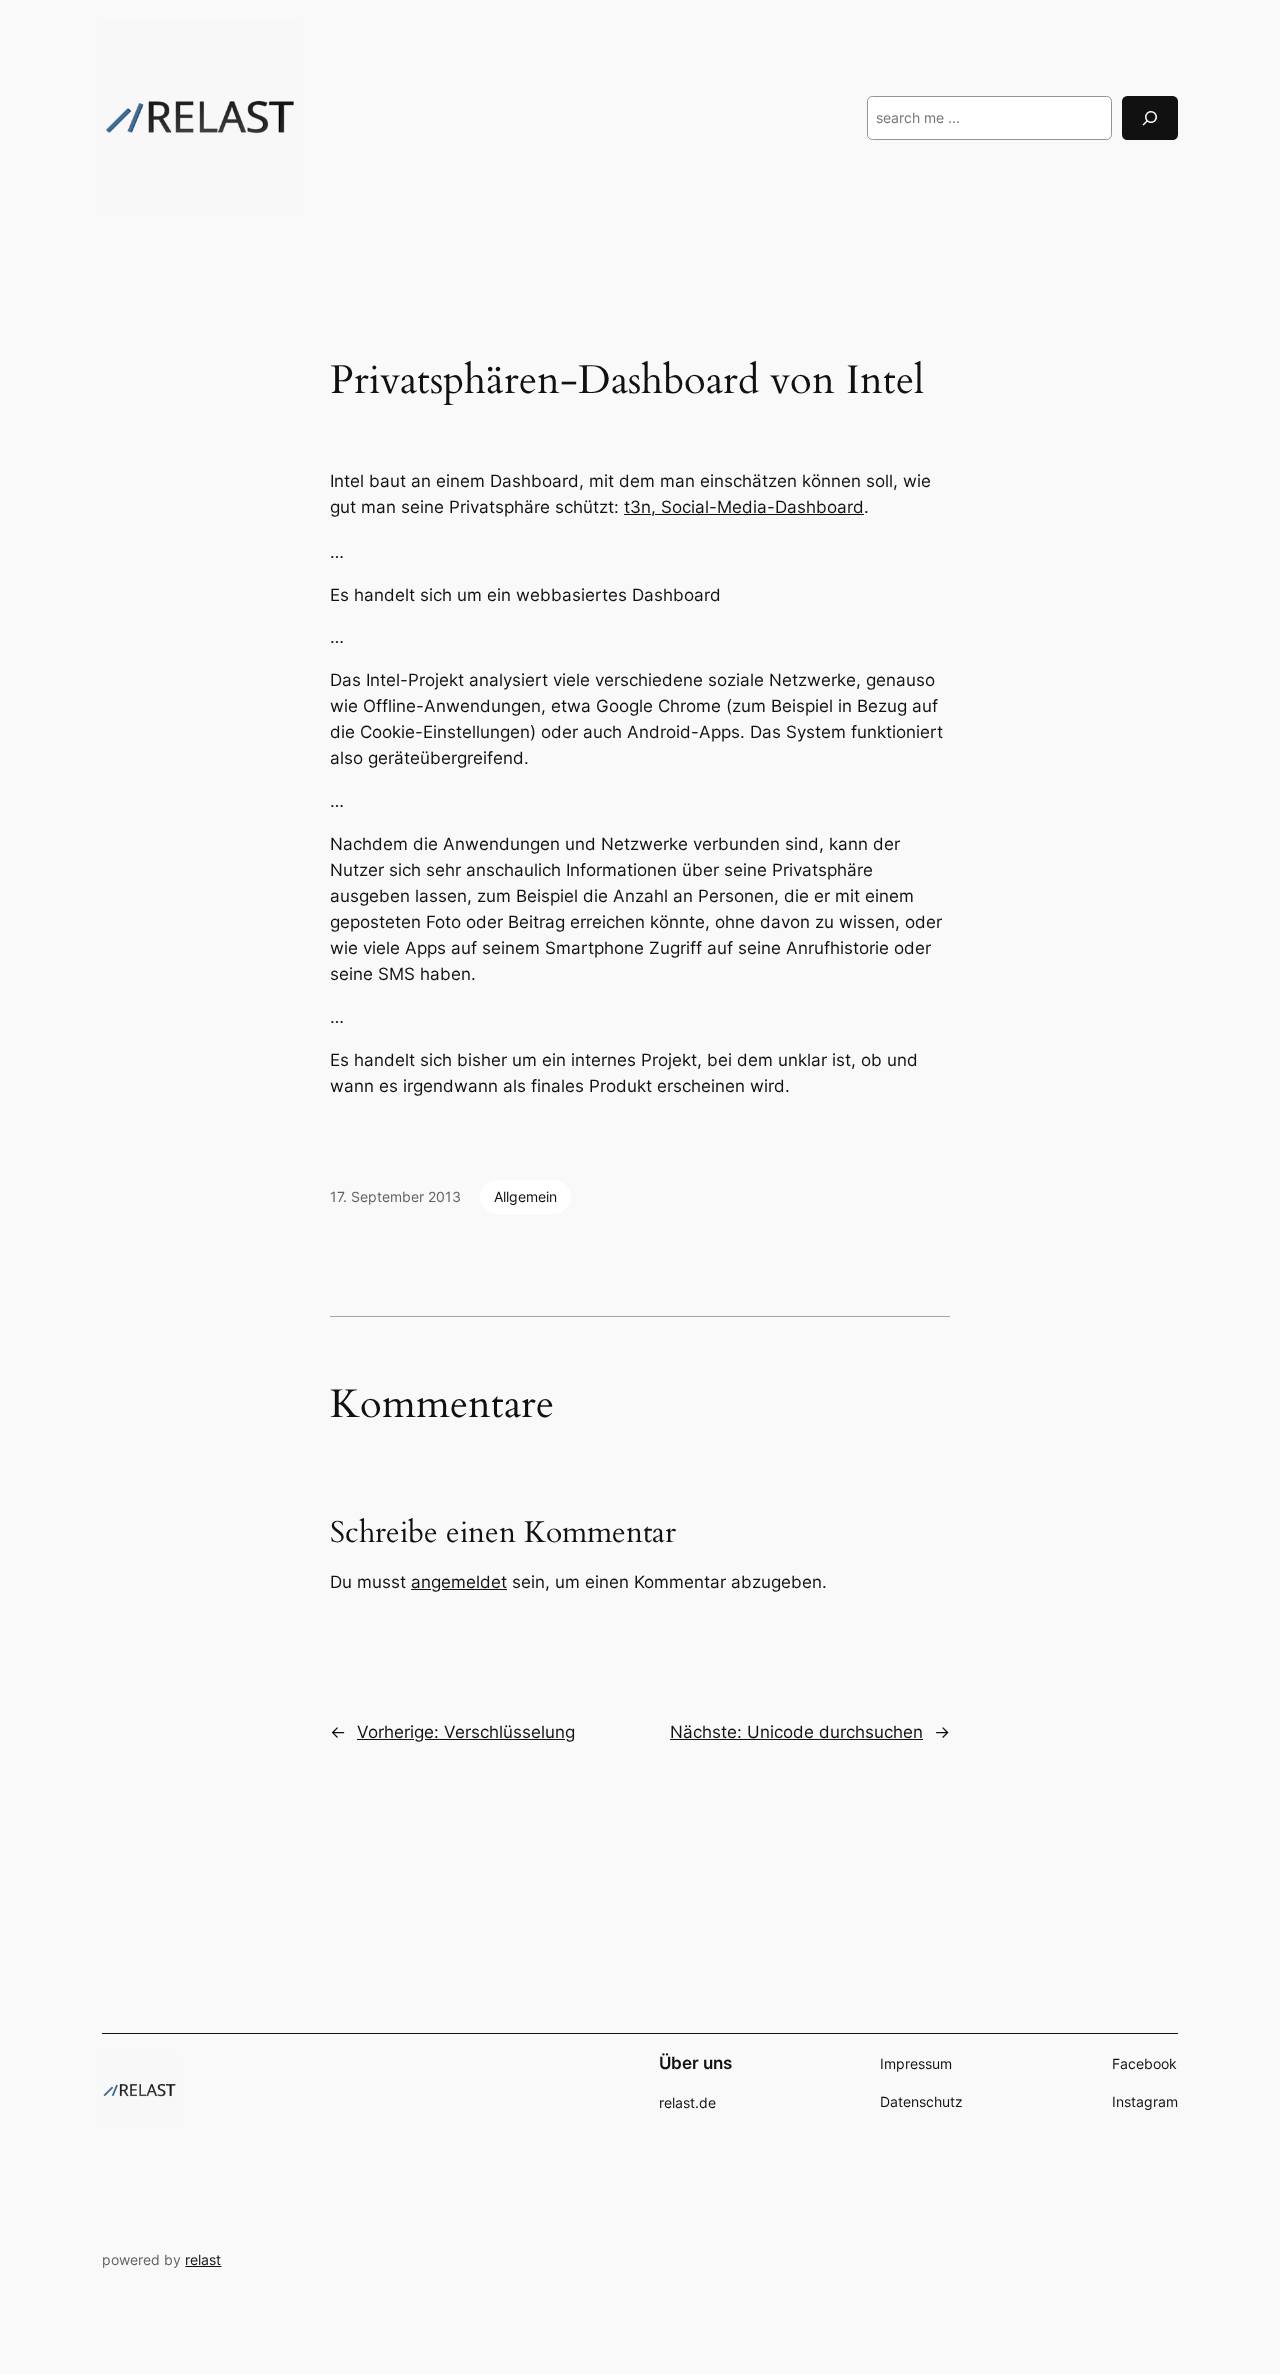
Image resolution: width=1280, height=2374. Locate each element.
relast (203, 2259)
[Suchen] (1150, 117)
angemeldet (459, 1582)
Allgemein (525, 1196)
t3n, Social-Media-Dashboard (744, 507)
